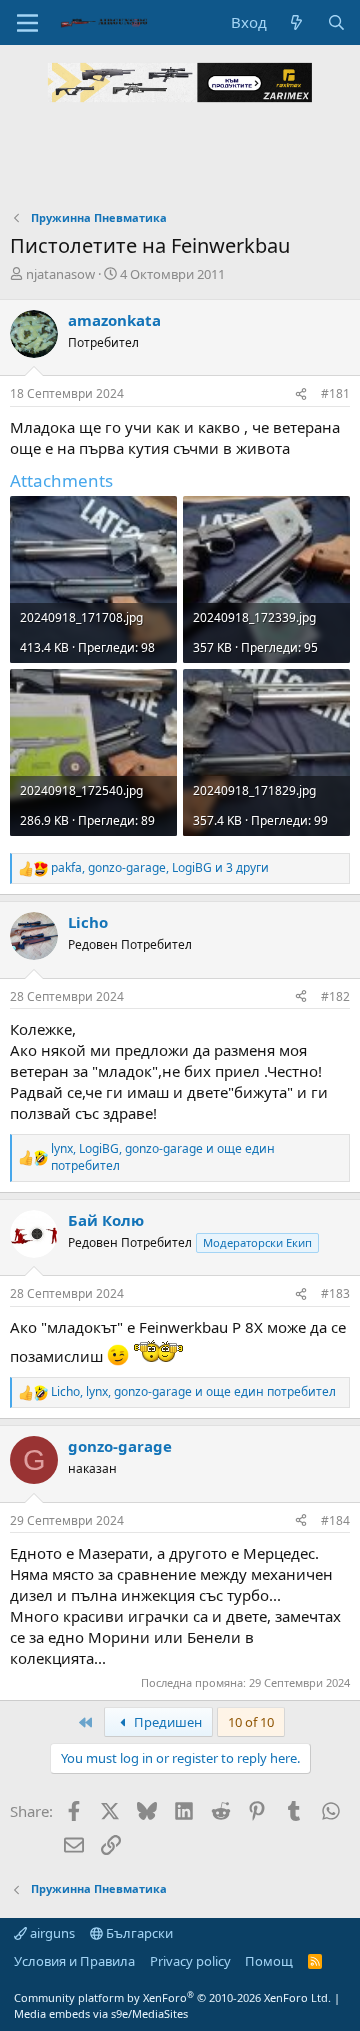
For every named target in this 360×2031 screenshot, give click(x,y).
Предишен (166, 1722)
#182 (335, 996)
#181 (335, 393)
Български (138, 1933)
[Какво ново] (296, 22)
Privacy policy (190, 1961)
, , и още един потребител (163, 1157)
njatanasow (60, 274)
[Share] (301, 394)
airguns (51, 1933)
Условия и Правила (74, 1961)
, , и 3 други (160, 868)
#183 (335, 1293)
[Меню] (27, 23)
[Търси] (336, 22)
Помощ (269, 1961)
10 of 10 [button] (251, 1722)
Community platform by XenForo (172, 1997)
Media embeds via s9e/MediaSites (101, 2013)
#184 (335, 1520)
